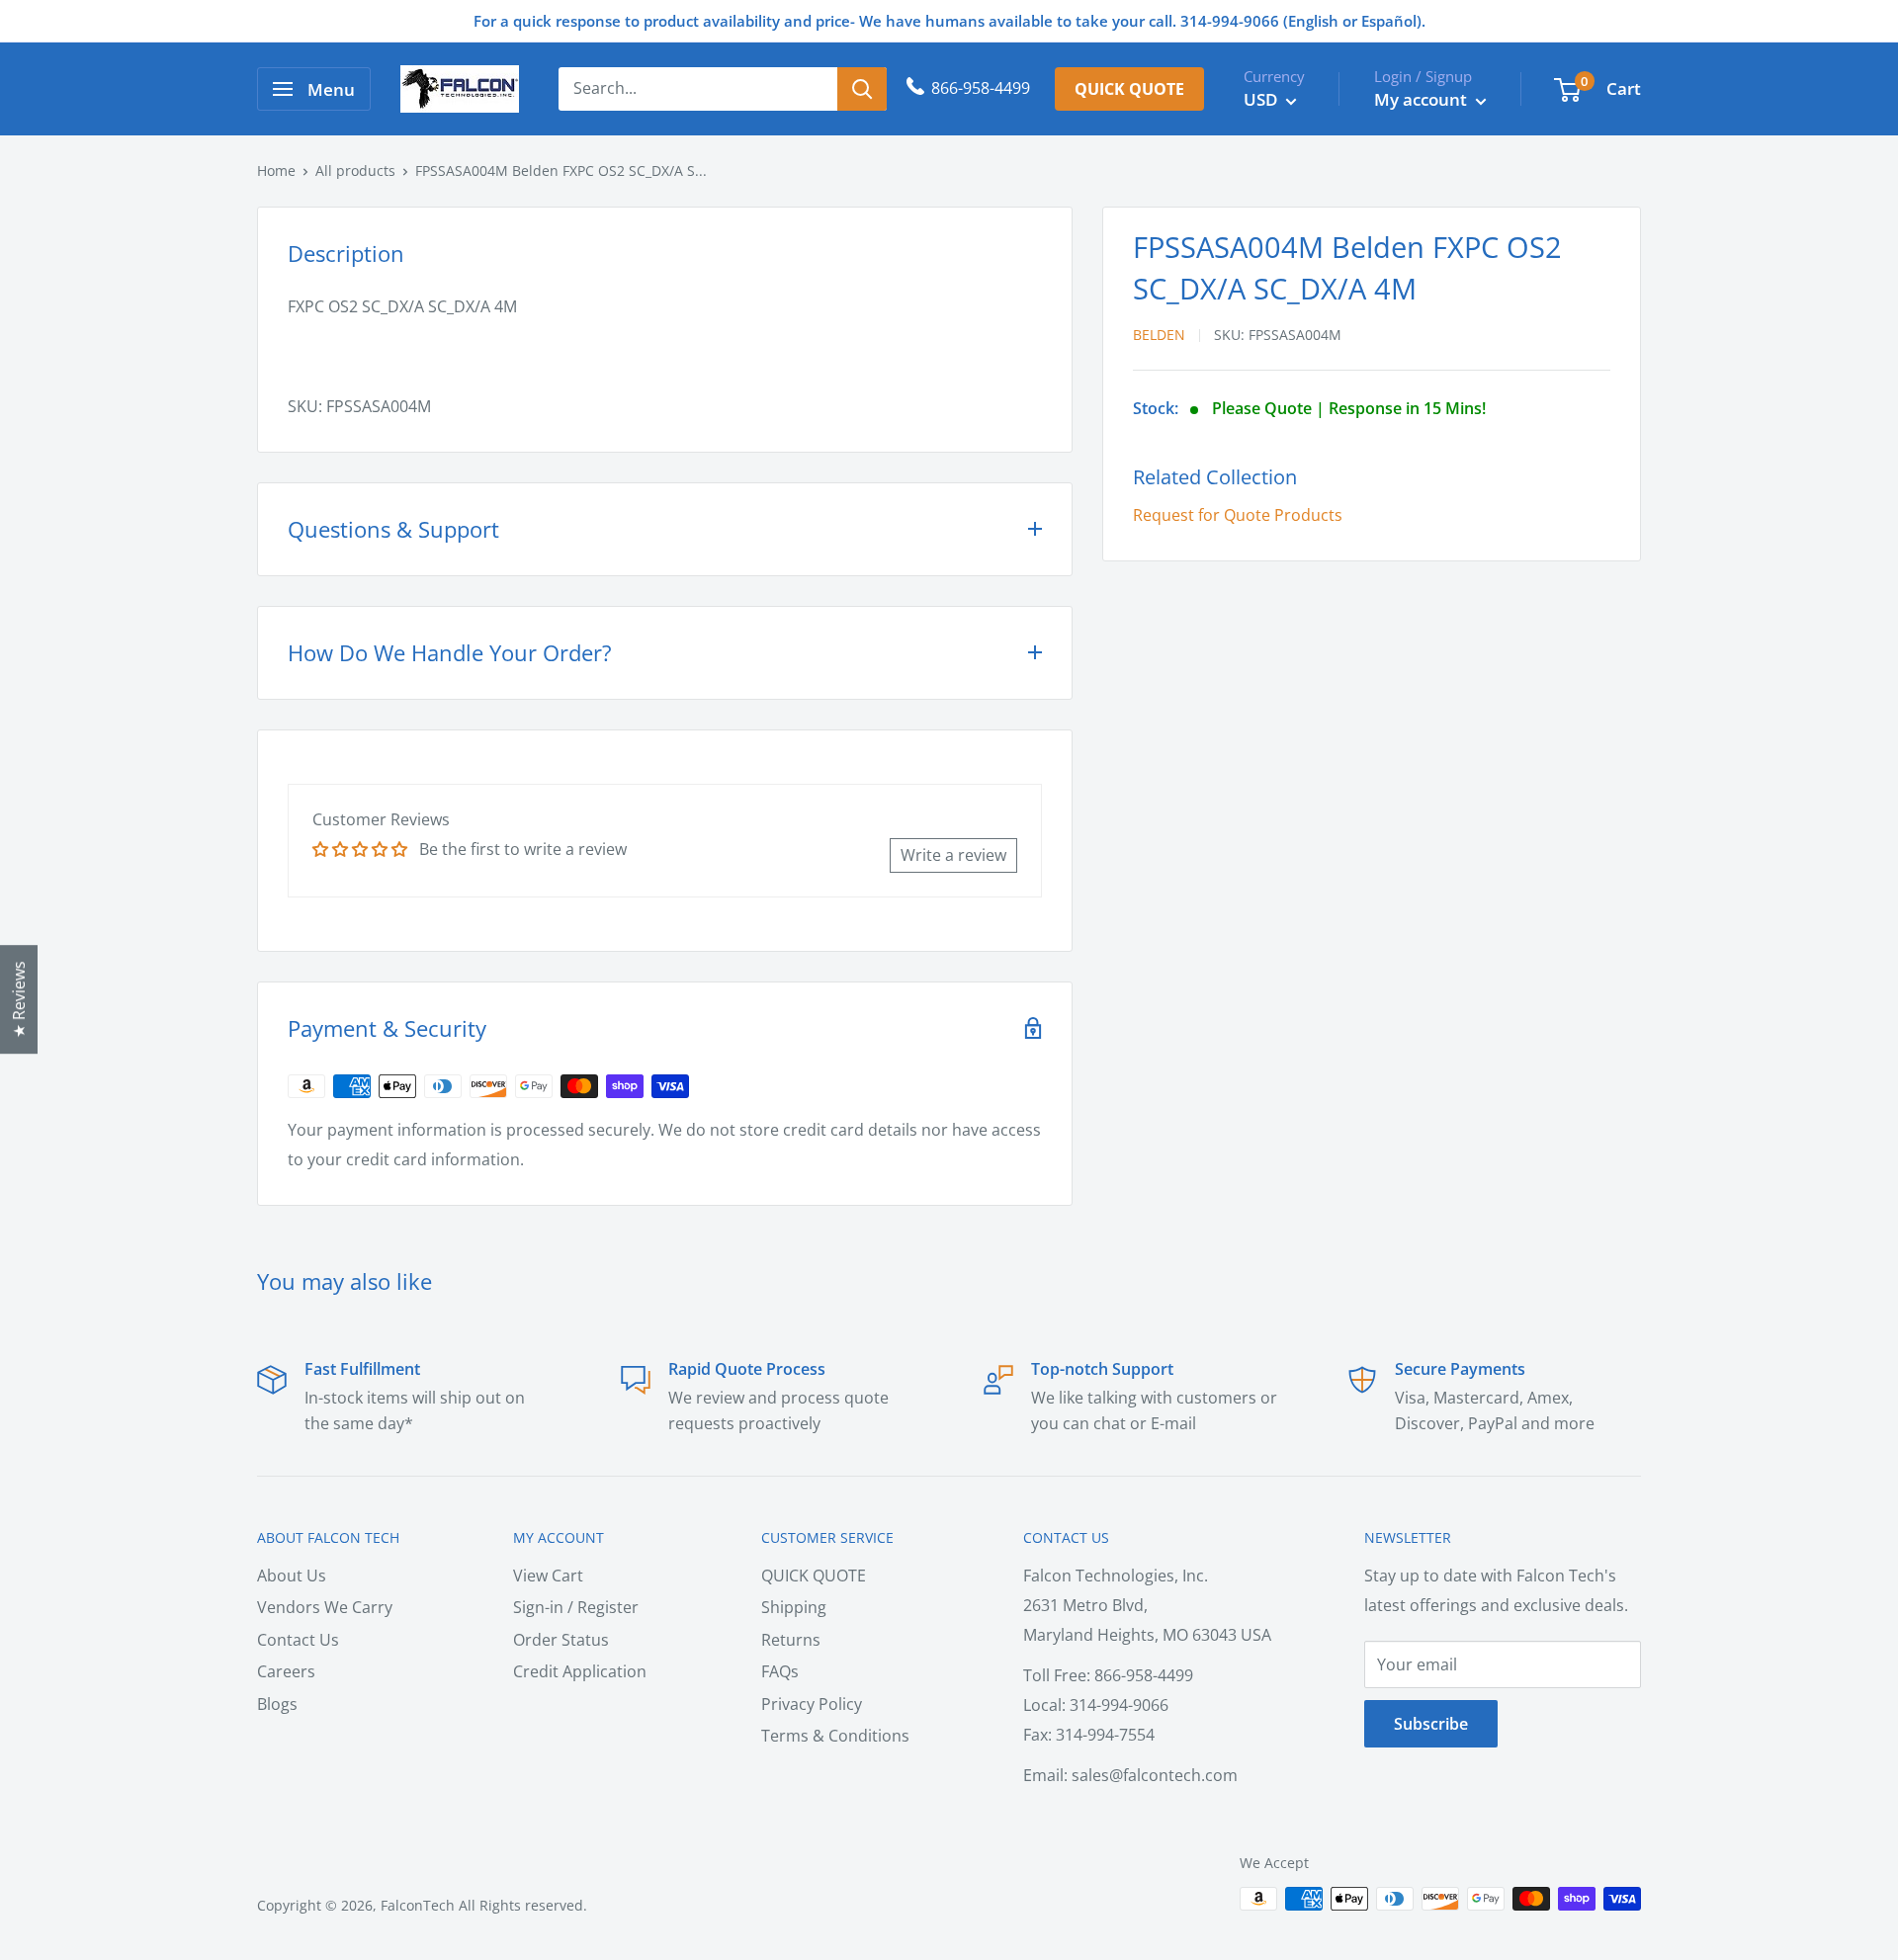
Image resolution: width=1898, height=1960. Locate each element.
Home (276, 170)
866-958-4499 (981, 88)
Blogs (277, 1704)
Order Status (561, 1640)
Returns (791, 1640)
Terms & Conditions (835, 1736)
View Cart (548, 1576)
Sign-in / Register (576, 1607)
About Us (292, 1576)
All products (355, 170)
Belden (1159, 335)
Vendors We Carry (325, 1607)
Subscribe (1431, 1724)
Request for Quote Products (1238, 514)
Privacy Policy (812, 1704)
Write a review (953, 855)
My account (1423, 99)
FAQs (780, 1671)
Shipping (794, 1607)
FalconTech (418, 1905)
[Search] (862, 89)
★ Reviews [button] (19, 999)
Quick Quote (1129, 89)
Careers (286, 1671)
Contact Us (298, 1640)
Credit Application (580, 1671)
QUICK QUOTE (814, 1576)
